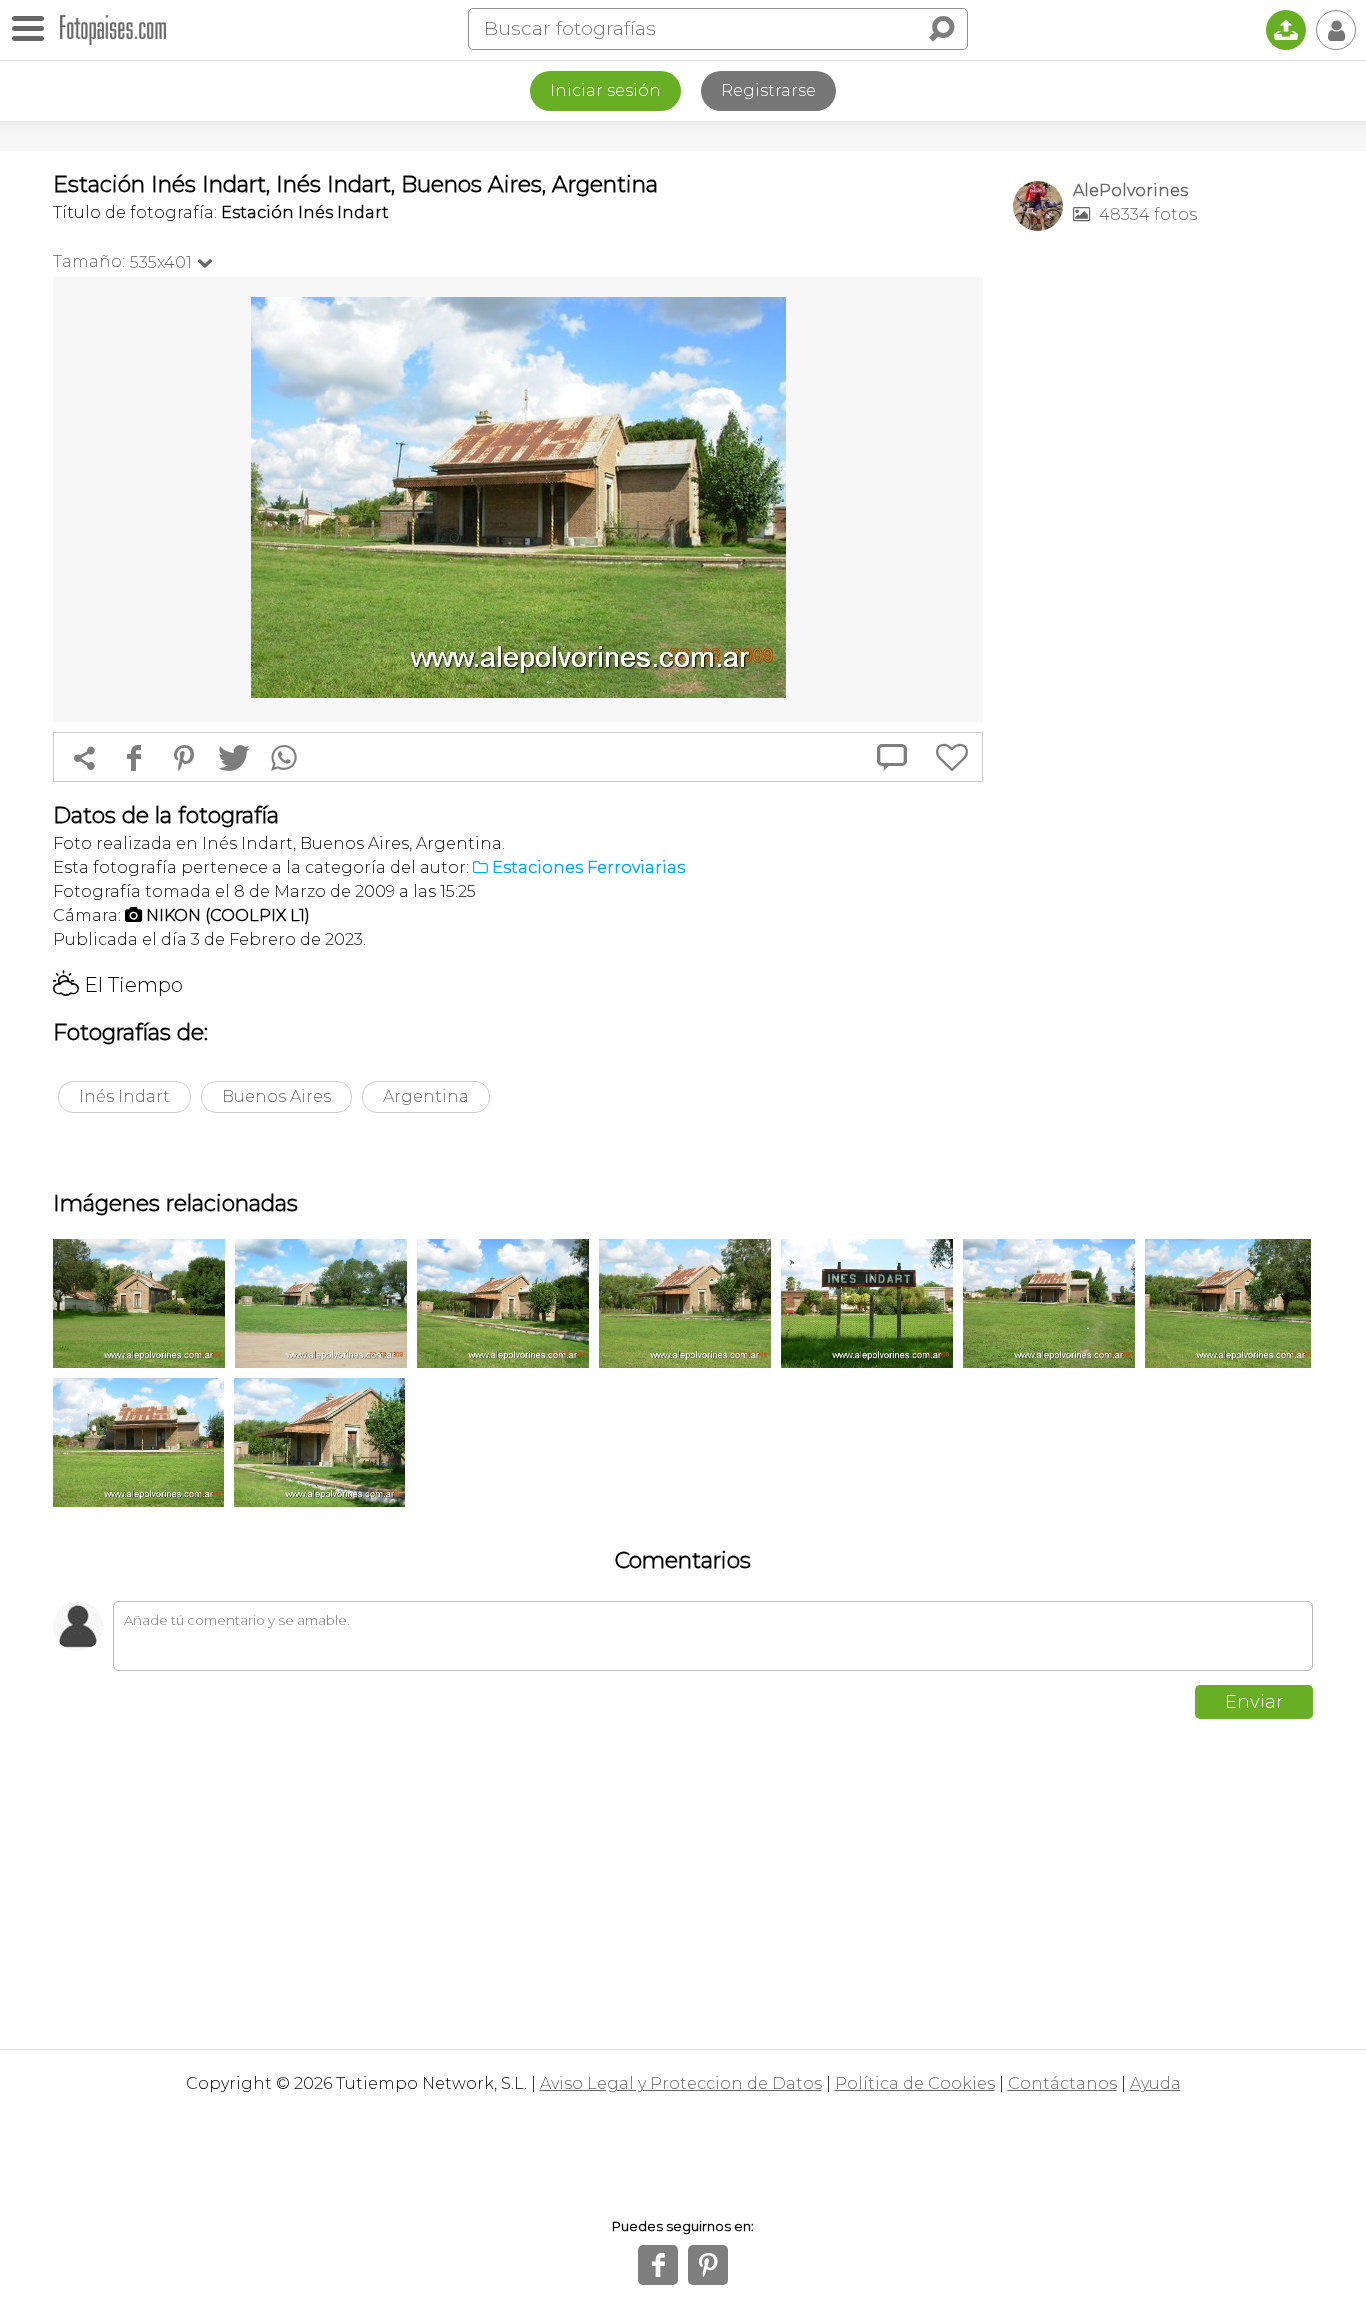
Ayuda (1155, 2083)
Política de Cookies (915, 2083)
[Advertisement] (1163, 561)
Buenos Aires (276, 1096)
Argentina (426, 1096)
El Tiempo (118, 985)
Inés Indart (124, 1096)
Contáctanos (1062, 2083)
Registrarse (768, 90)
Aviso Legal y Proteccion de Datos (681, 2083)
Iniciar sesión (605, 90)
